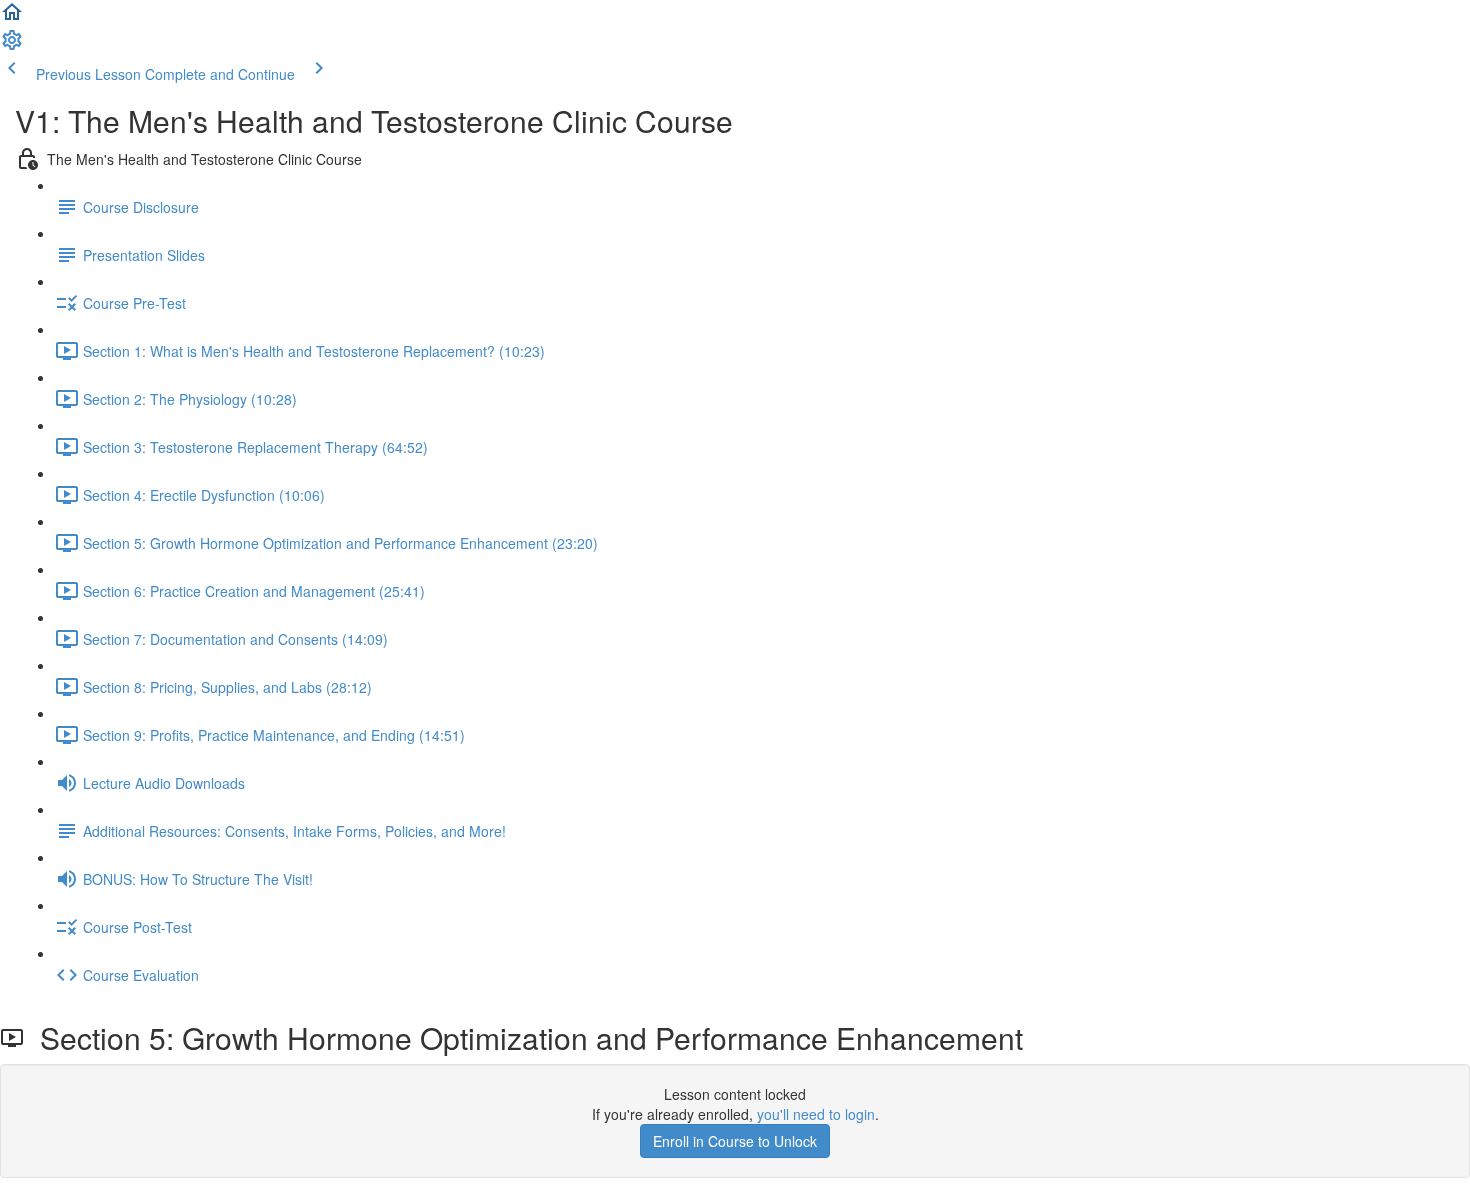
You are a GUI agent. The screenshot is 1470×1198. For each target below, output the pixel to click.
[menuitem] (12, 46)
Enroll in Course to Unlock (735, 1141)
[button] (12, 18)
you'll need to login (816, 1114)
